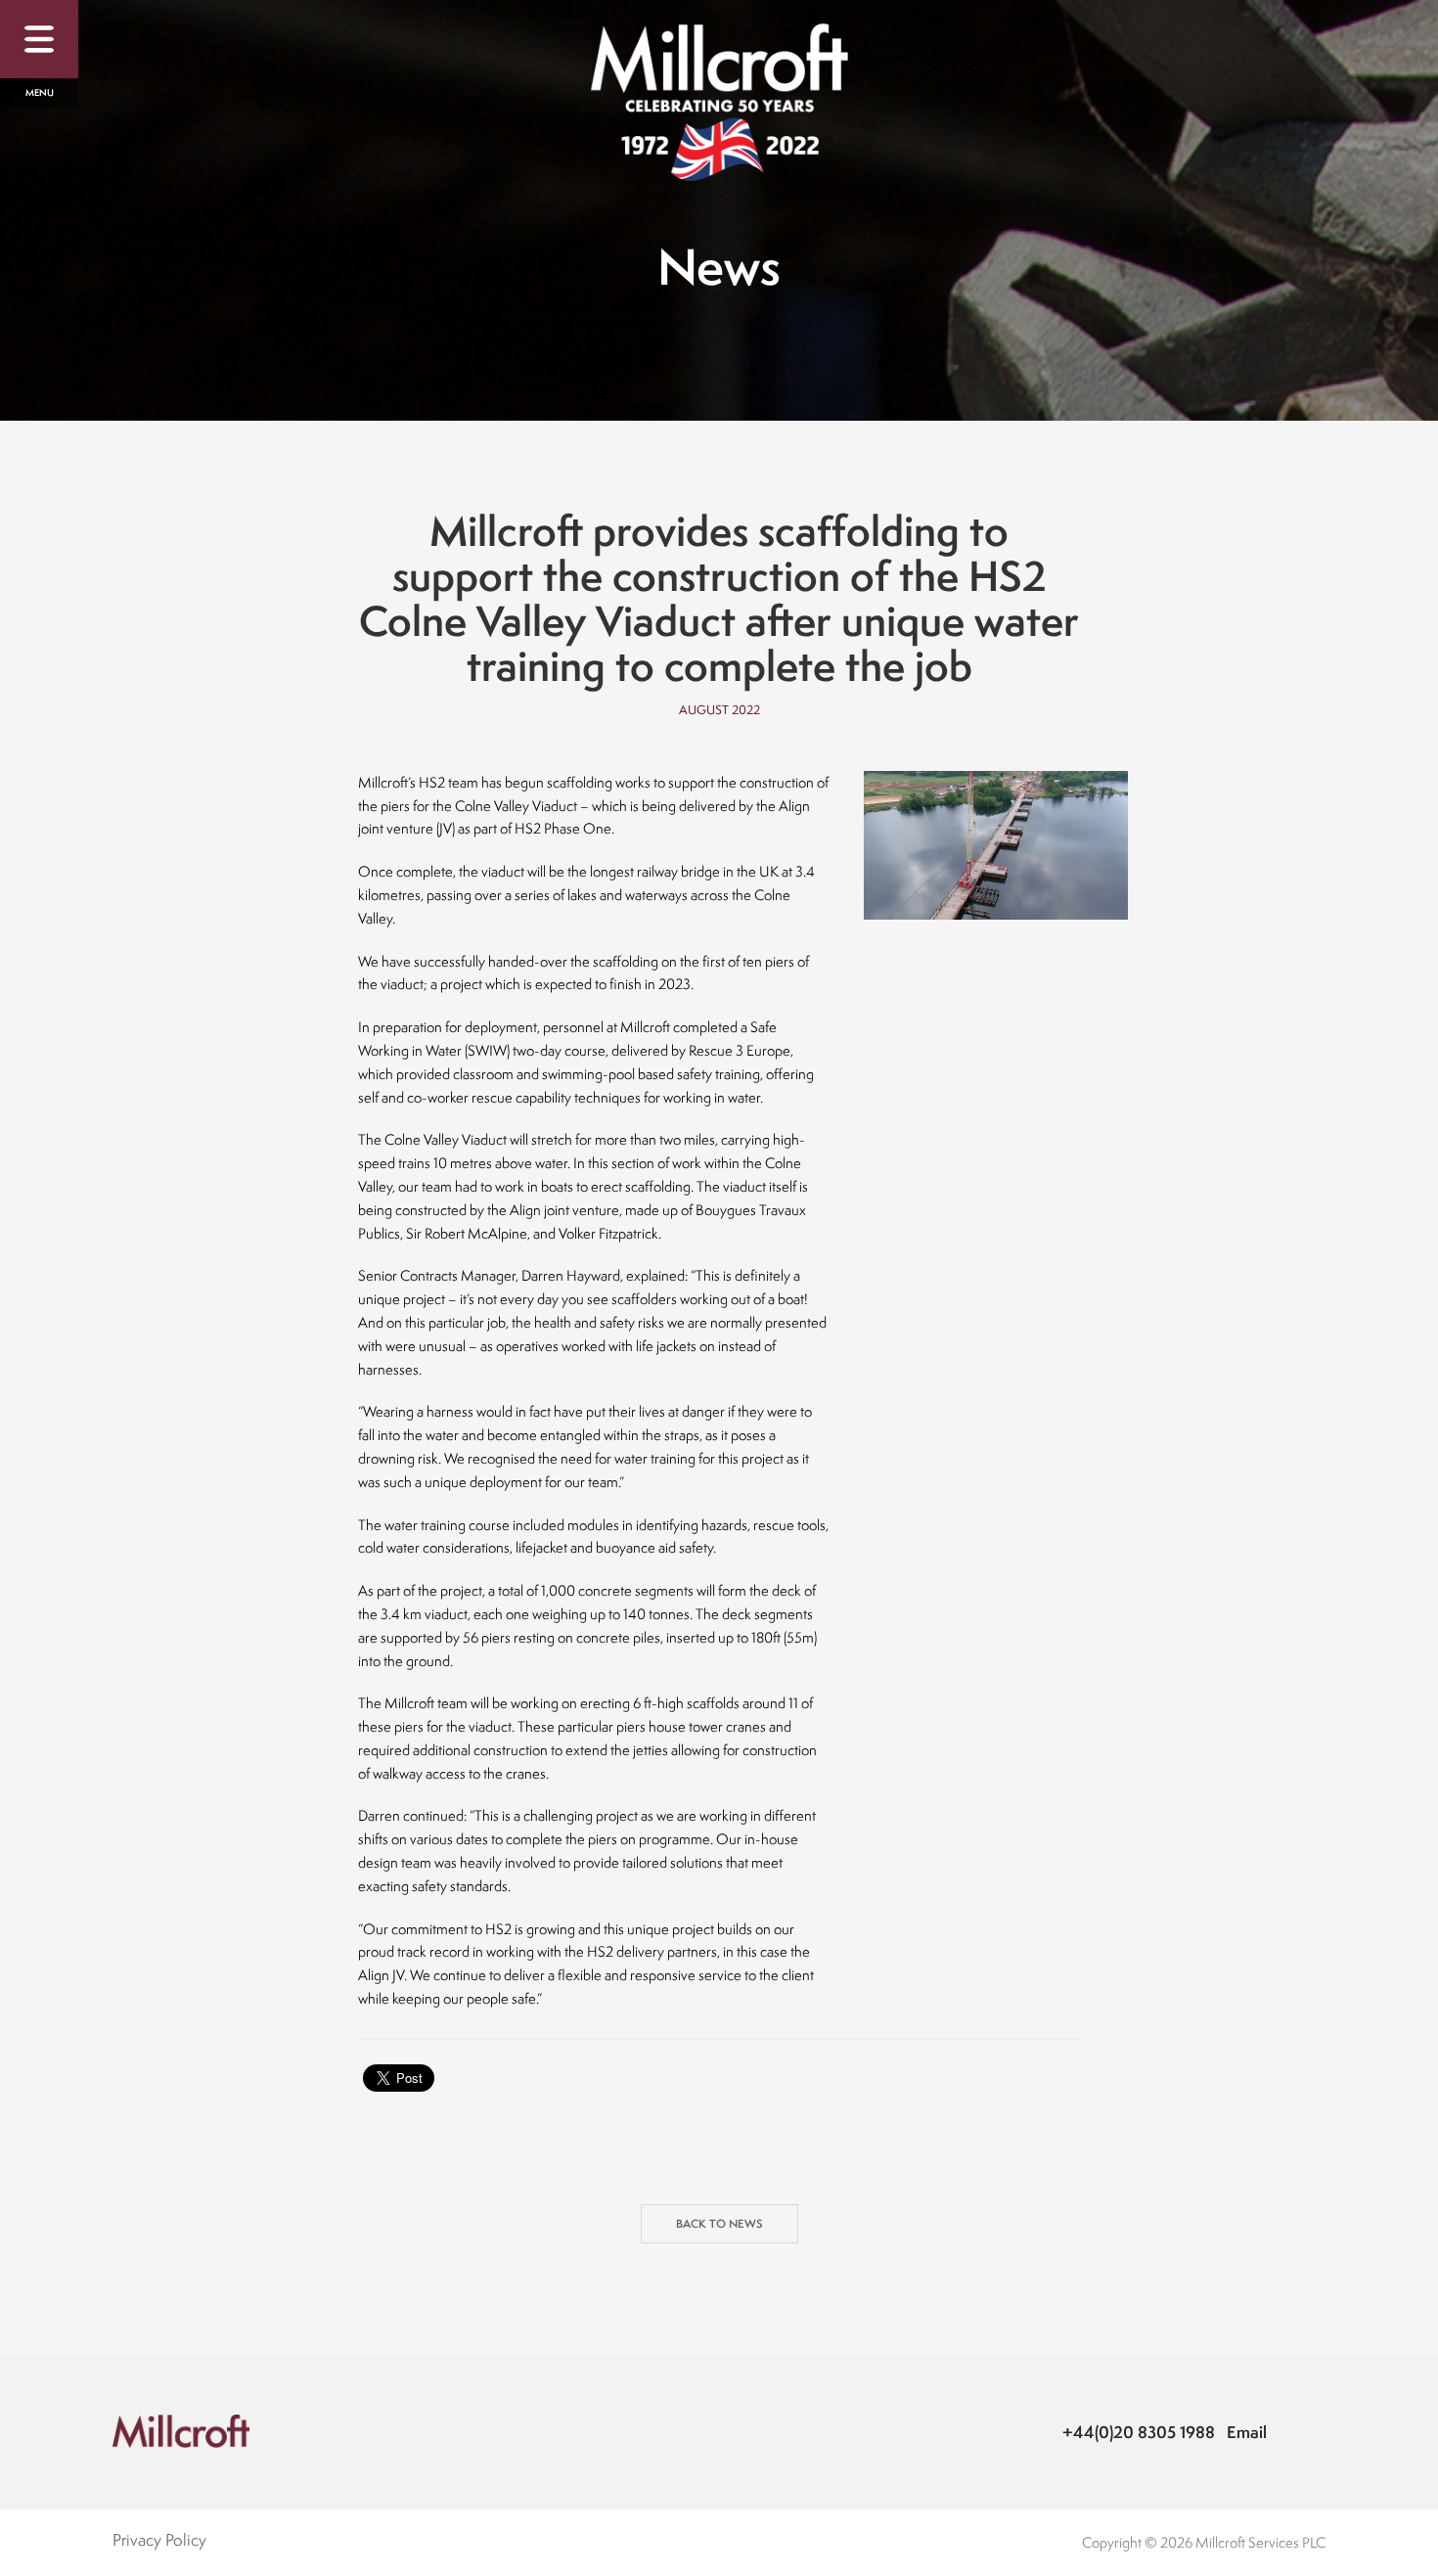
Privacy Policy (159, 2539)
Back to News (719, 2224)
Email (1247, 2432)
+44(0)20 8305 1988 (1139, 2432)
